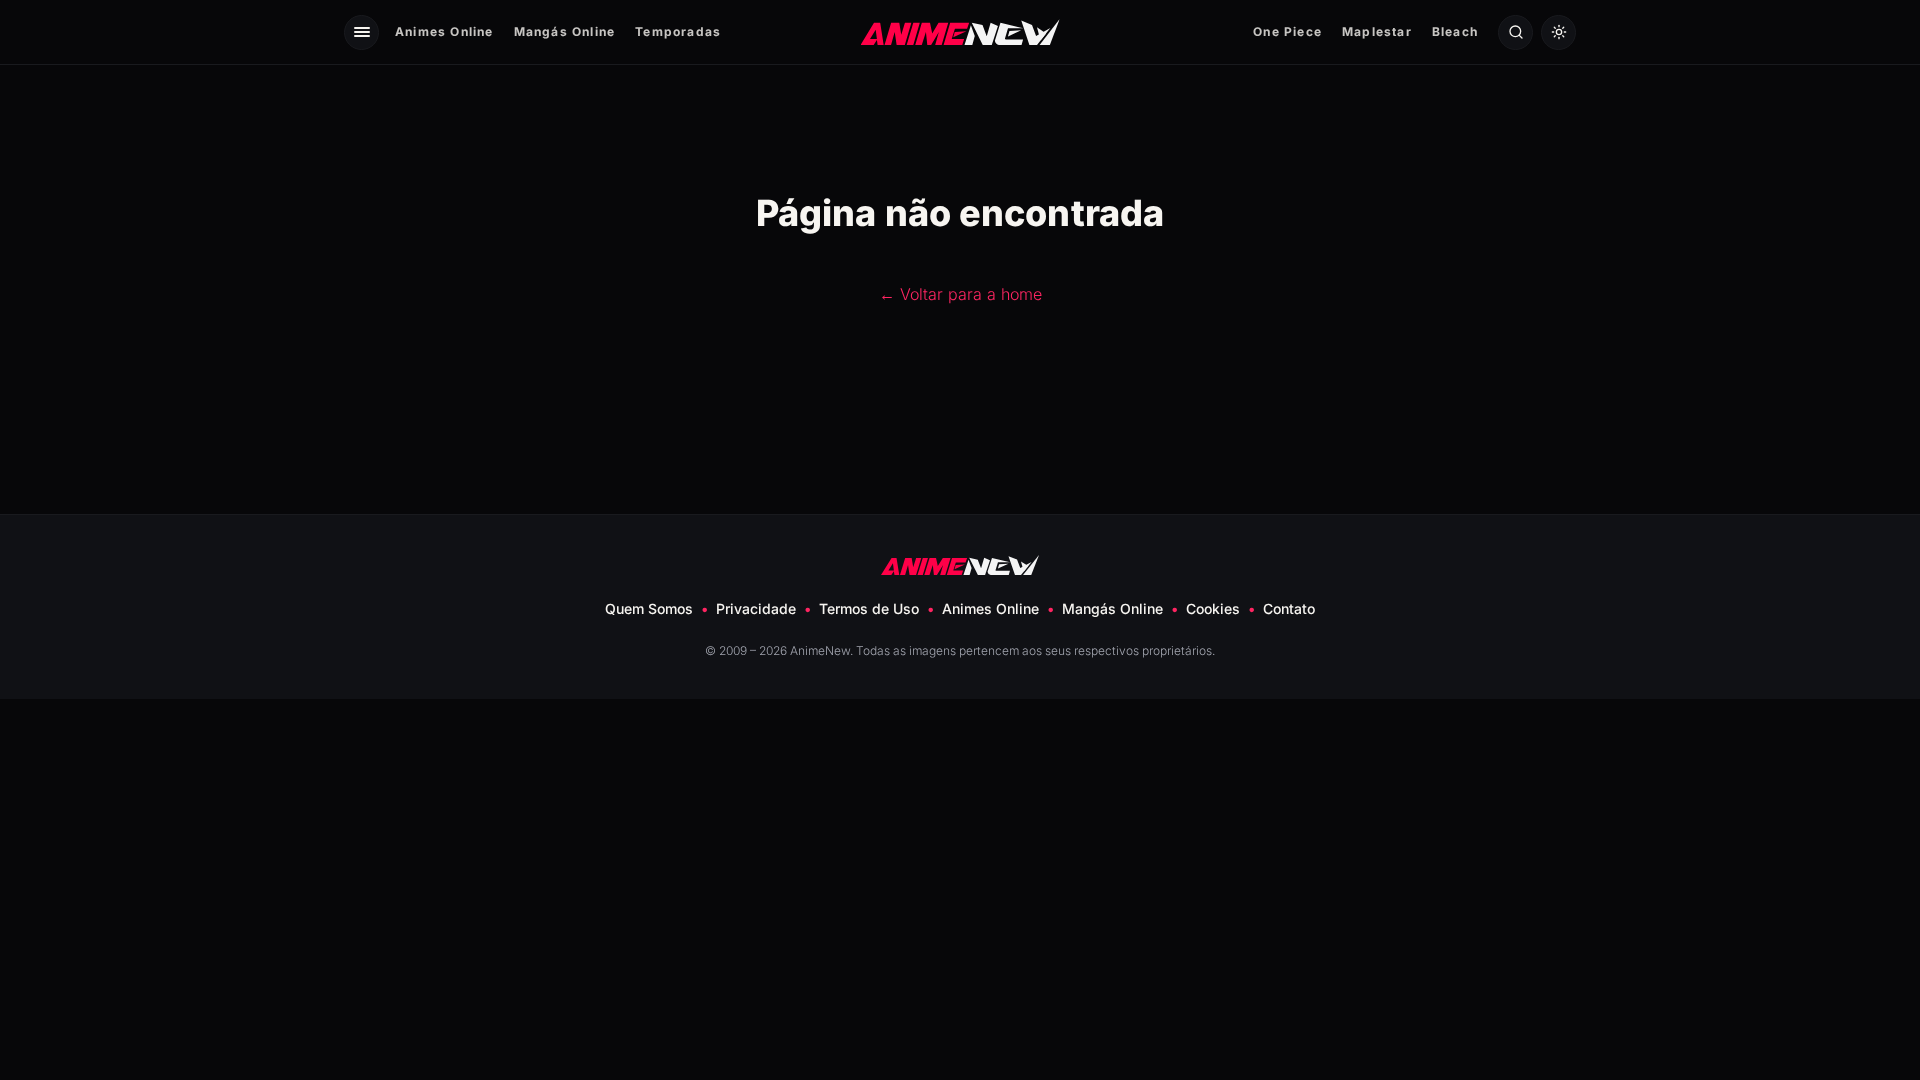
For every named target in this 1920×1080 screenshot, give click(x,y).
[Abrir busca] (1515, 32)
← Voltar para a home (960, 294)
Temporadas (678, 31)
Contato (1289, 608)
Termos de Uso (869, 608)
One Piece (1287, 31)
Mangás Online (565, 31)
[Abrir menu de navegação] (361, 32)
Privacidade (756, 608)
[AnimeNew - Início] (960, 31)
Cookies (1213, 608)
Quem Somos (649, 608)
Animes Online (444, 31)
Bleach (1455, 31)
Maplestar (1377, 31)
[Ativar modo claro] (1558, 32)
